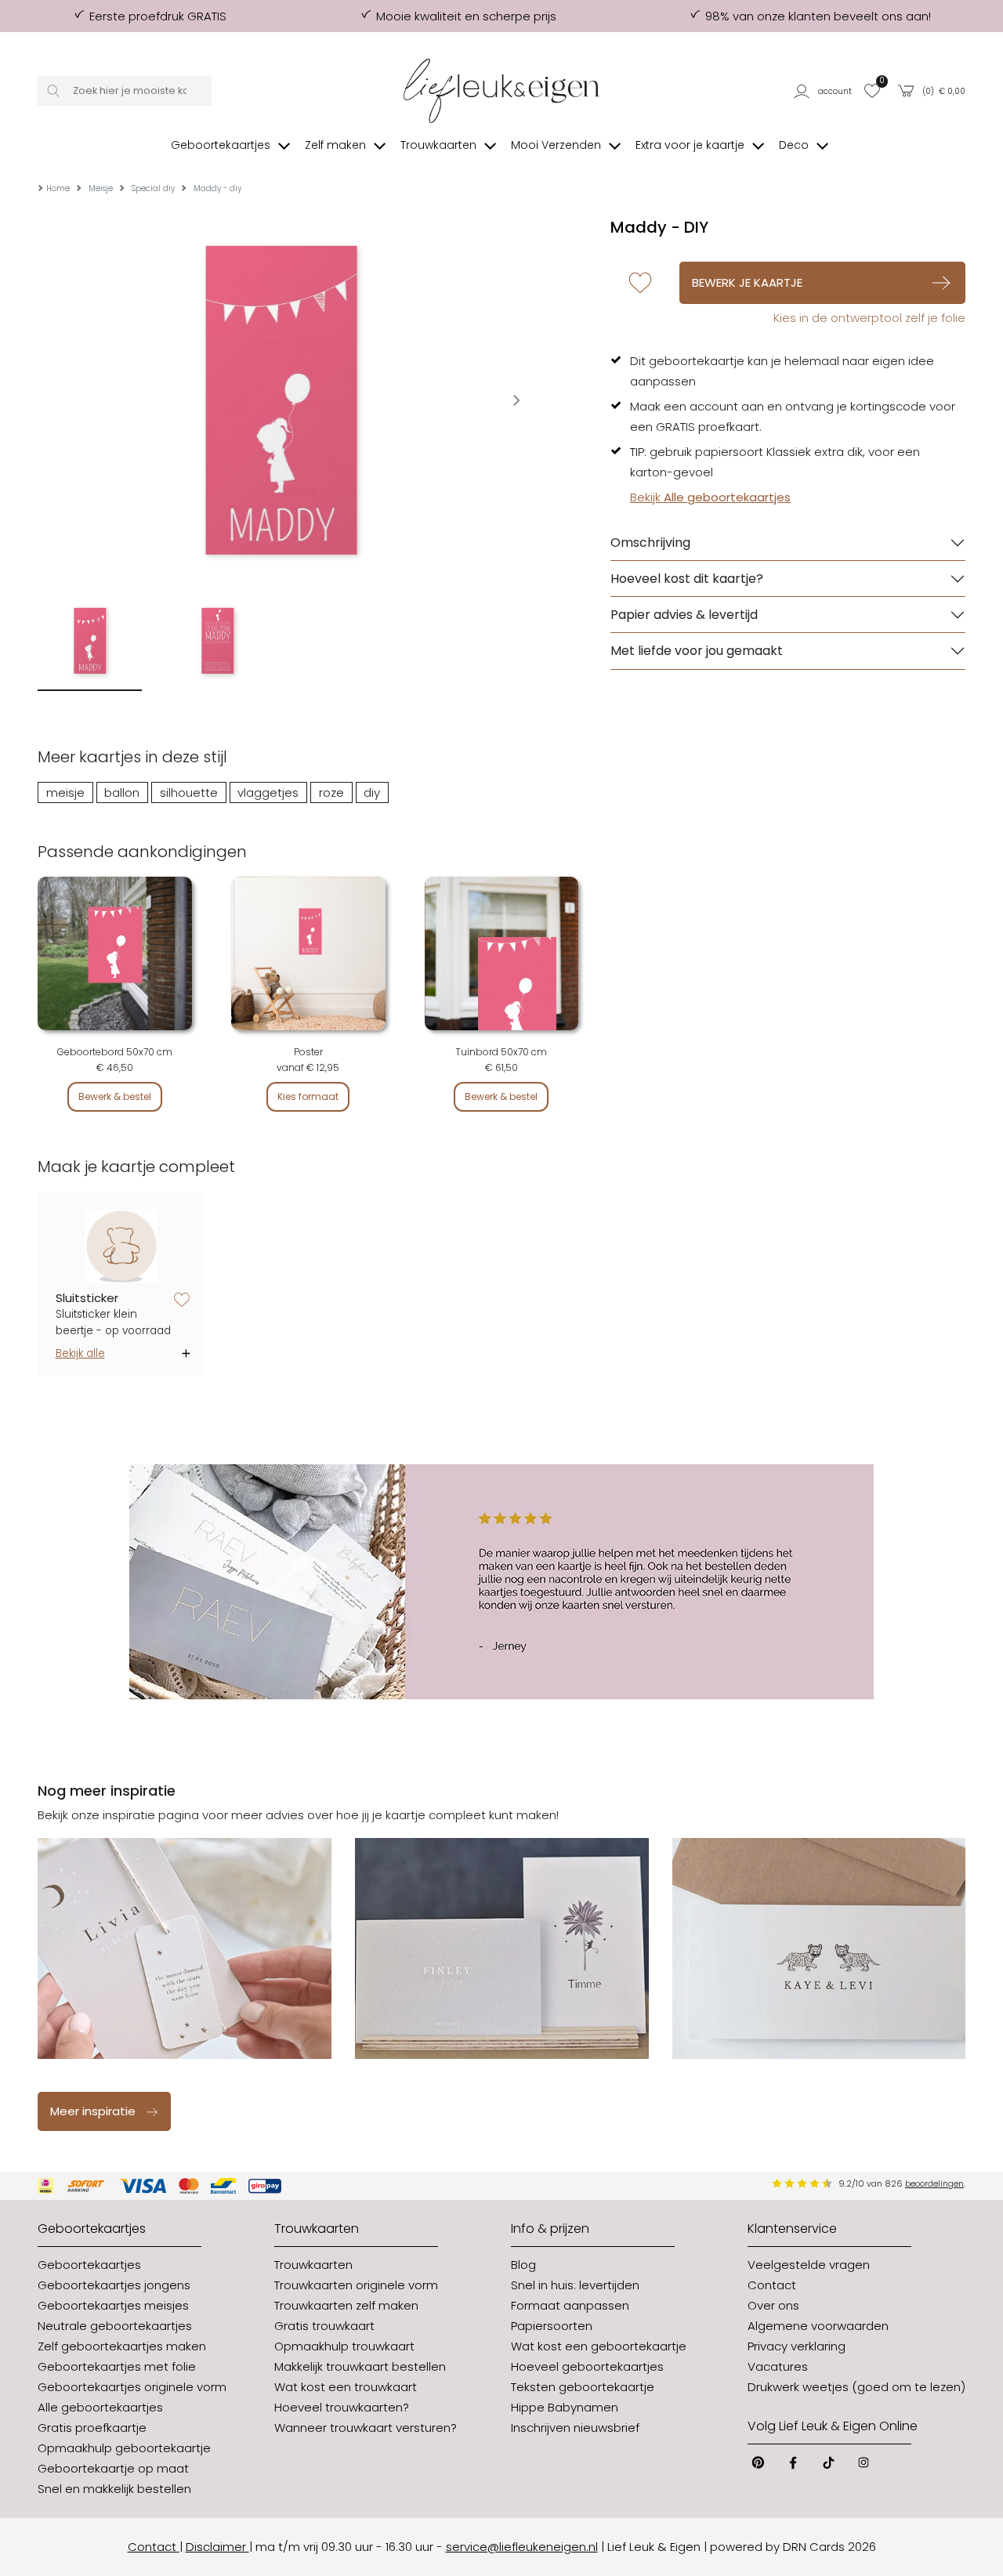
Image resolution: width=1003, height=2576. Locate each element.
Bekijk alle (80, 1353)
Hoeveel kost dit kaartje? (687, 579)
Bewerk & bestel (115, 1096)
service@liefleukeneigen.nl (522, 2547)
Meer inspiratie (93, 2111)
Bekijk (710, 497)
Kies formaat (308, 1096)
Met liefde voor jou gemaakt (697, 651)
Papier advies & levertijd (684, 615)
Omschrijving (650, 543)
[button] (824, 91)
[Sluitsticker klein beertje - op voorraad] (121, 1247)
